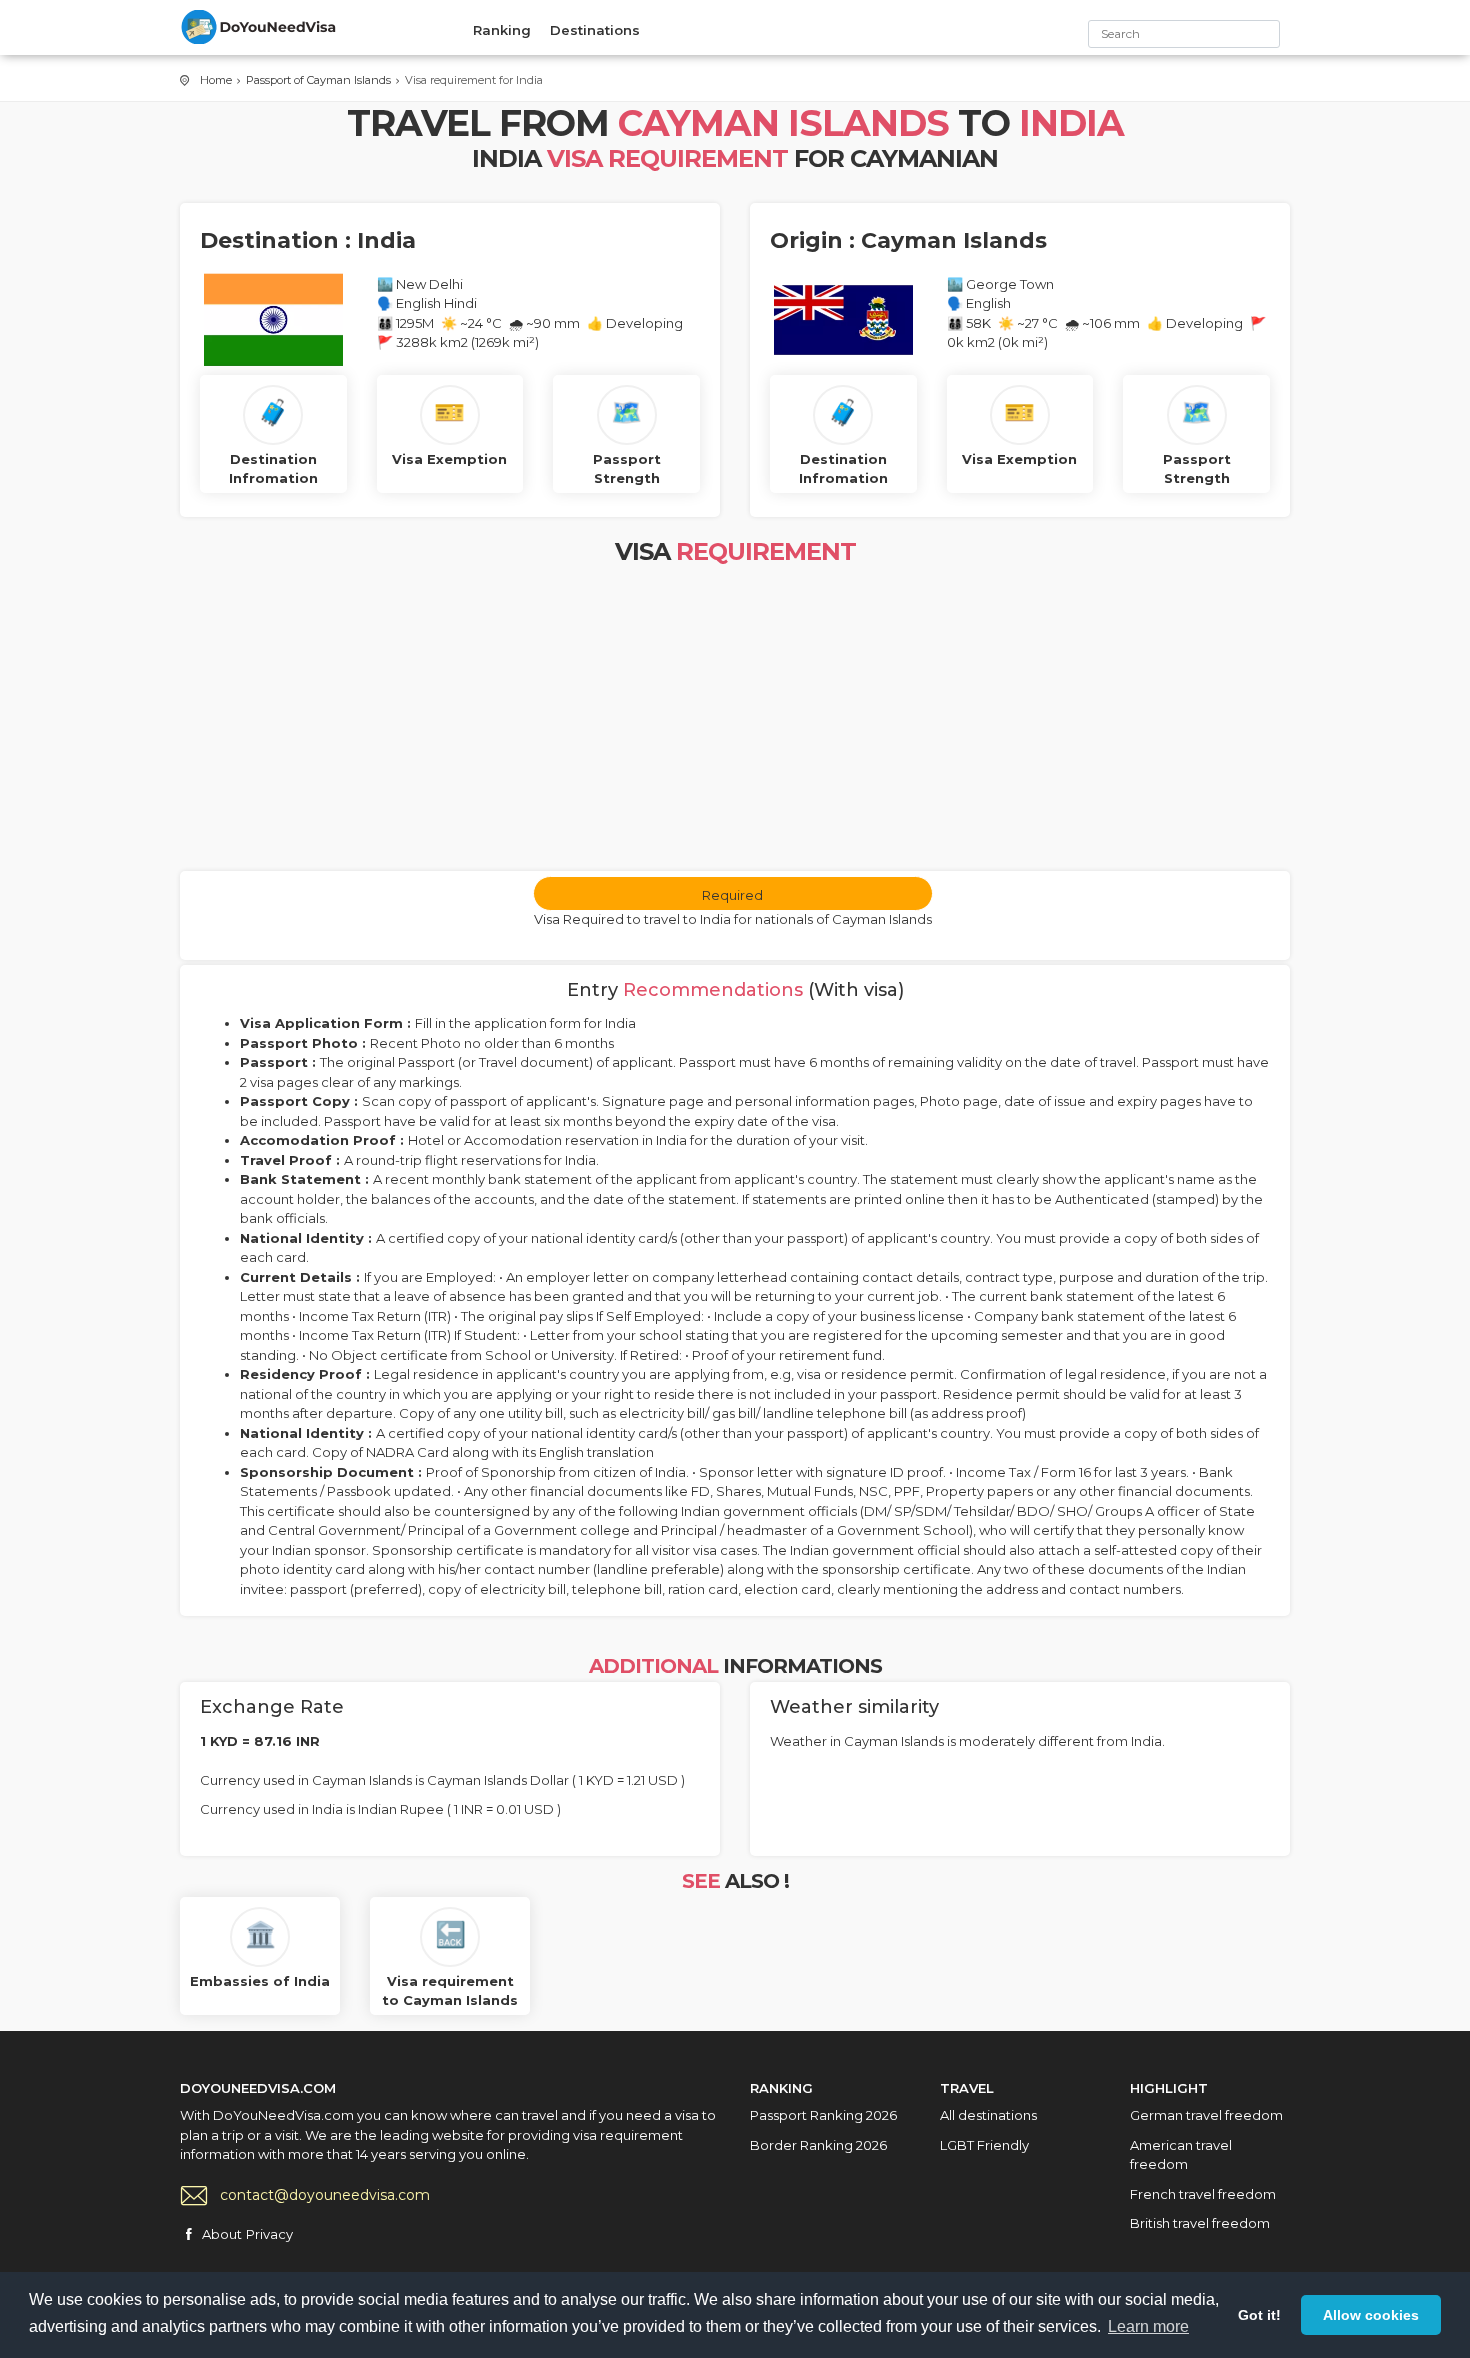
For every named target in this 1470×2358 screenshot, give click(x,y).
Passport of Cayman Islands (318, 80)
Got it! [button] (1259, 2315)
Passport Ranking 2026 (823, 2115)
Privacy (269, 2234)
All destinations (988, 2115)
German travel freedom (1206, 2115)
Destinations (595, 30)
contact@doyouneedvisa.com (325, 2195)
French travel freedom (1203, 2194)
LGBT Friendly (984, 2145)
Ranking (502, 30)
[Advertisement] (735, 721)
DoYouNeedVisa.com (260, 27)
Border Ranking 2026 (818, 2145)
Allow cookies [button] (1371, 2315)
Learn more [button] (1148, 2326)
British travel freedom (1200, 2223)
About (222, 2234)
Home (216, 80)
